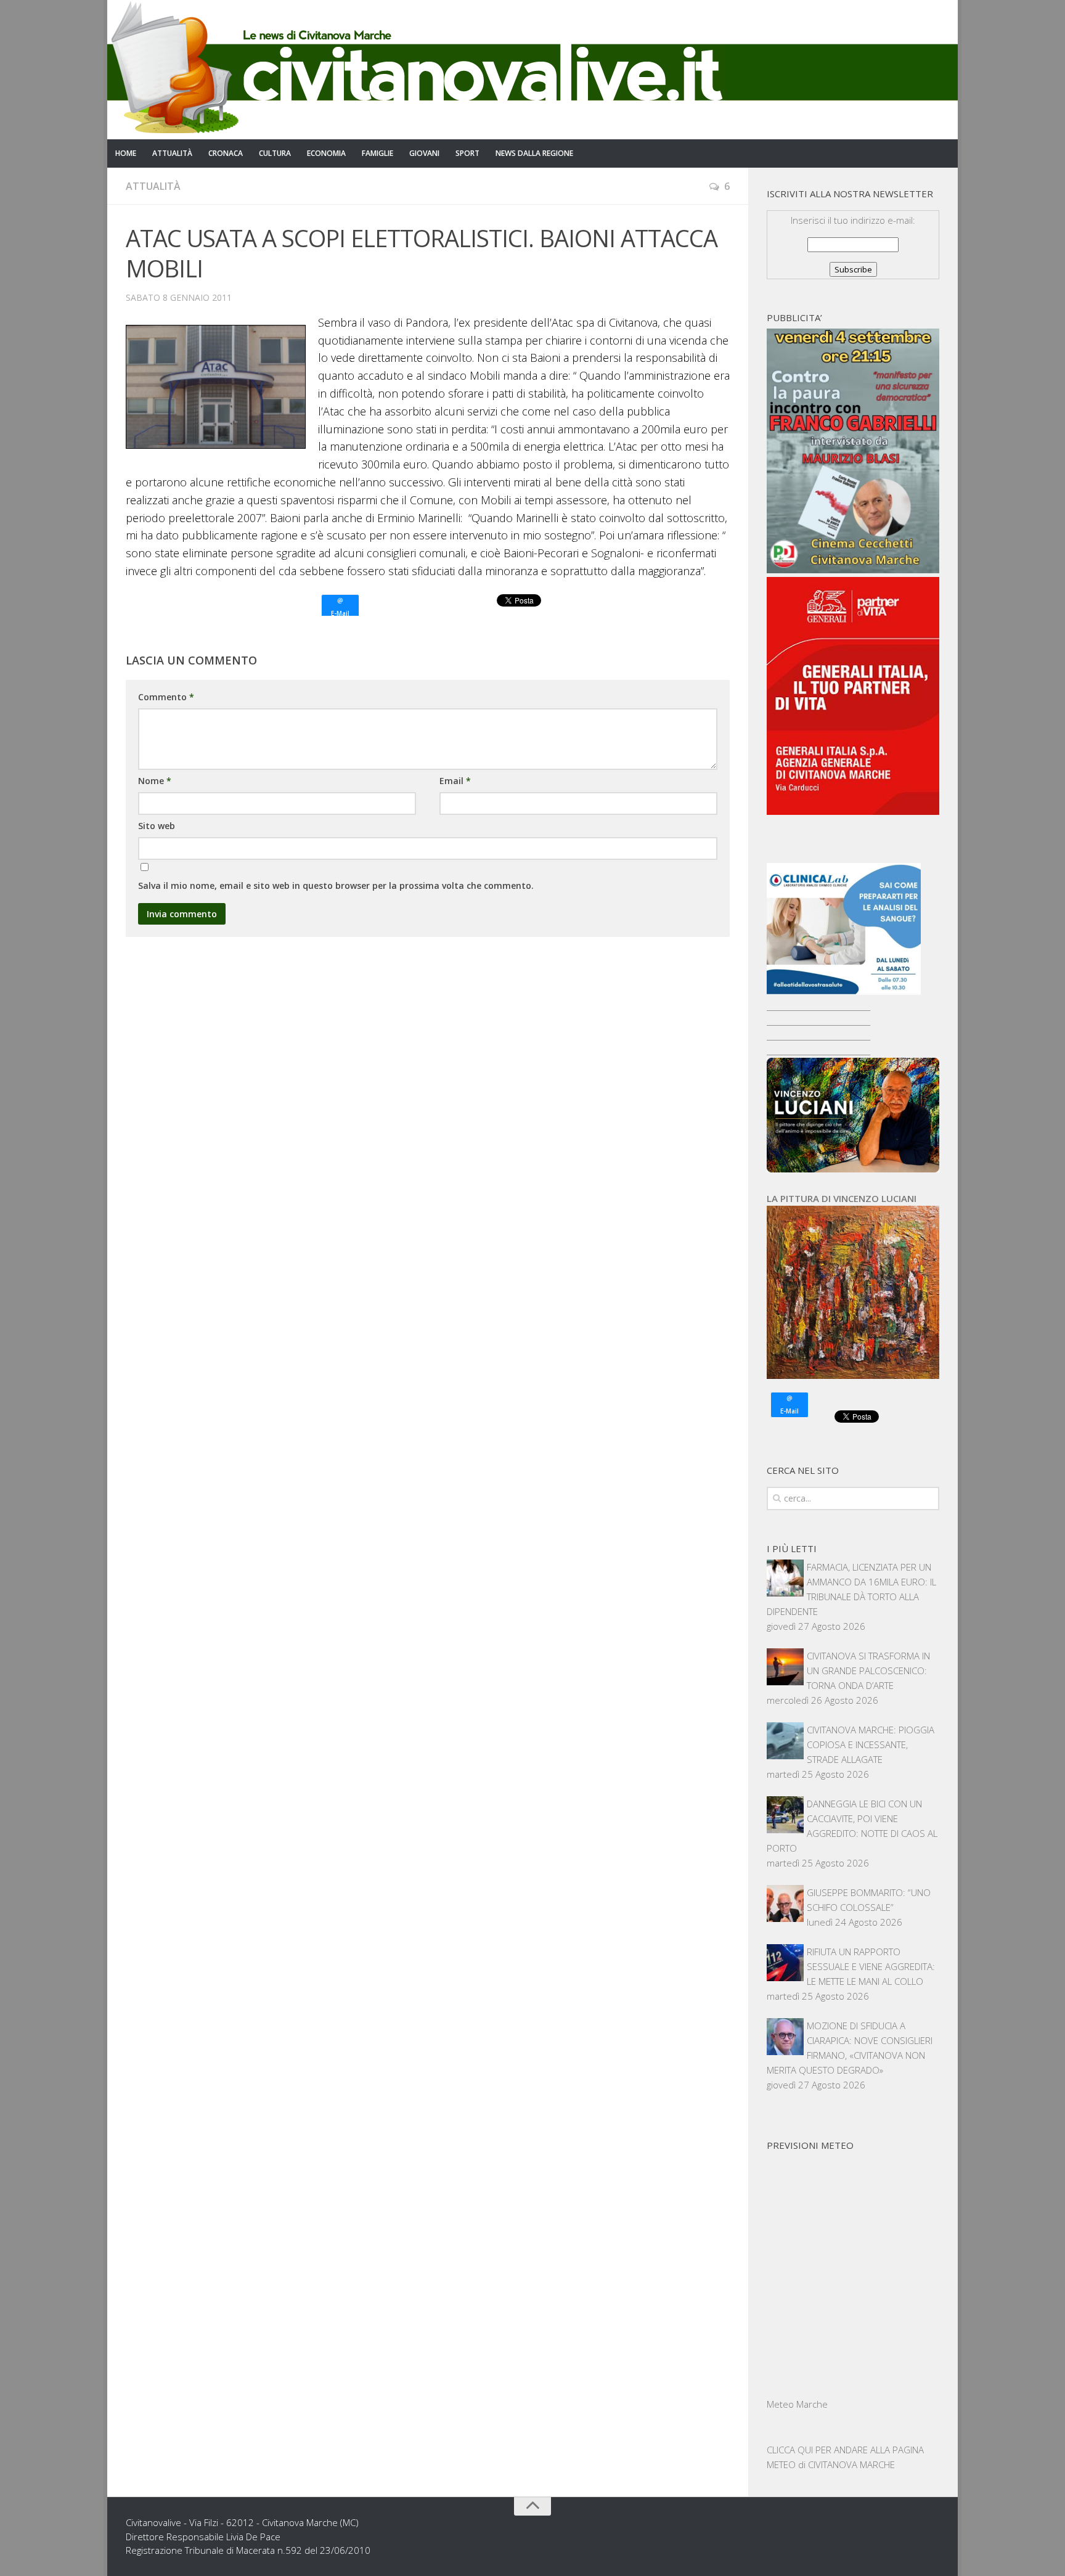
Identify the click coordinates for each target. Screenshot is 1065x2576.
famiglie (377, 153)
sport (467, 153)
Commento (166, 697)
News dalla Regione (534, 153)
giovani (424, 153)
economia (326, 153)
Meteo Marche (797, 2404)
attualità (172, 153)
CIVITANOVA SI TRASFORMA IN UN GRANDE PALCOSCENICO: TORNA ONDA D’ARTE (868, 1670)
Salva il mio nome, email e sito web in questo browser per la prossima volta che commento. (336, 885)
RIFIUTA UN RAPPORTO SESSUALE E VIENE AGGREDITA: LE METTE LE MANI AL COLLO (871, 1966)
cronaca (226, 153)
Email (455, 781)
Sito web (157, 826)
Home (126, 153)
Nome (155, 781)
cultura (275, 153)
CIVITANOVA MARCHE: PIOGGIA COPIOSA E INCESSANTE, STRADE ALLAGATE (871, 1744)
